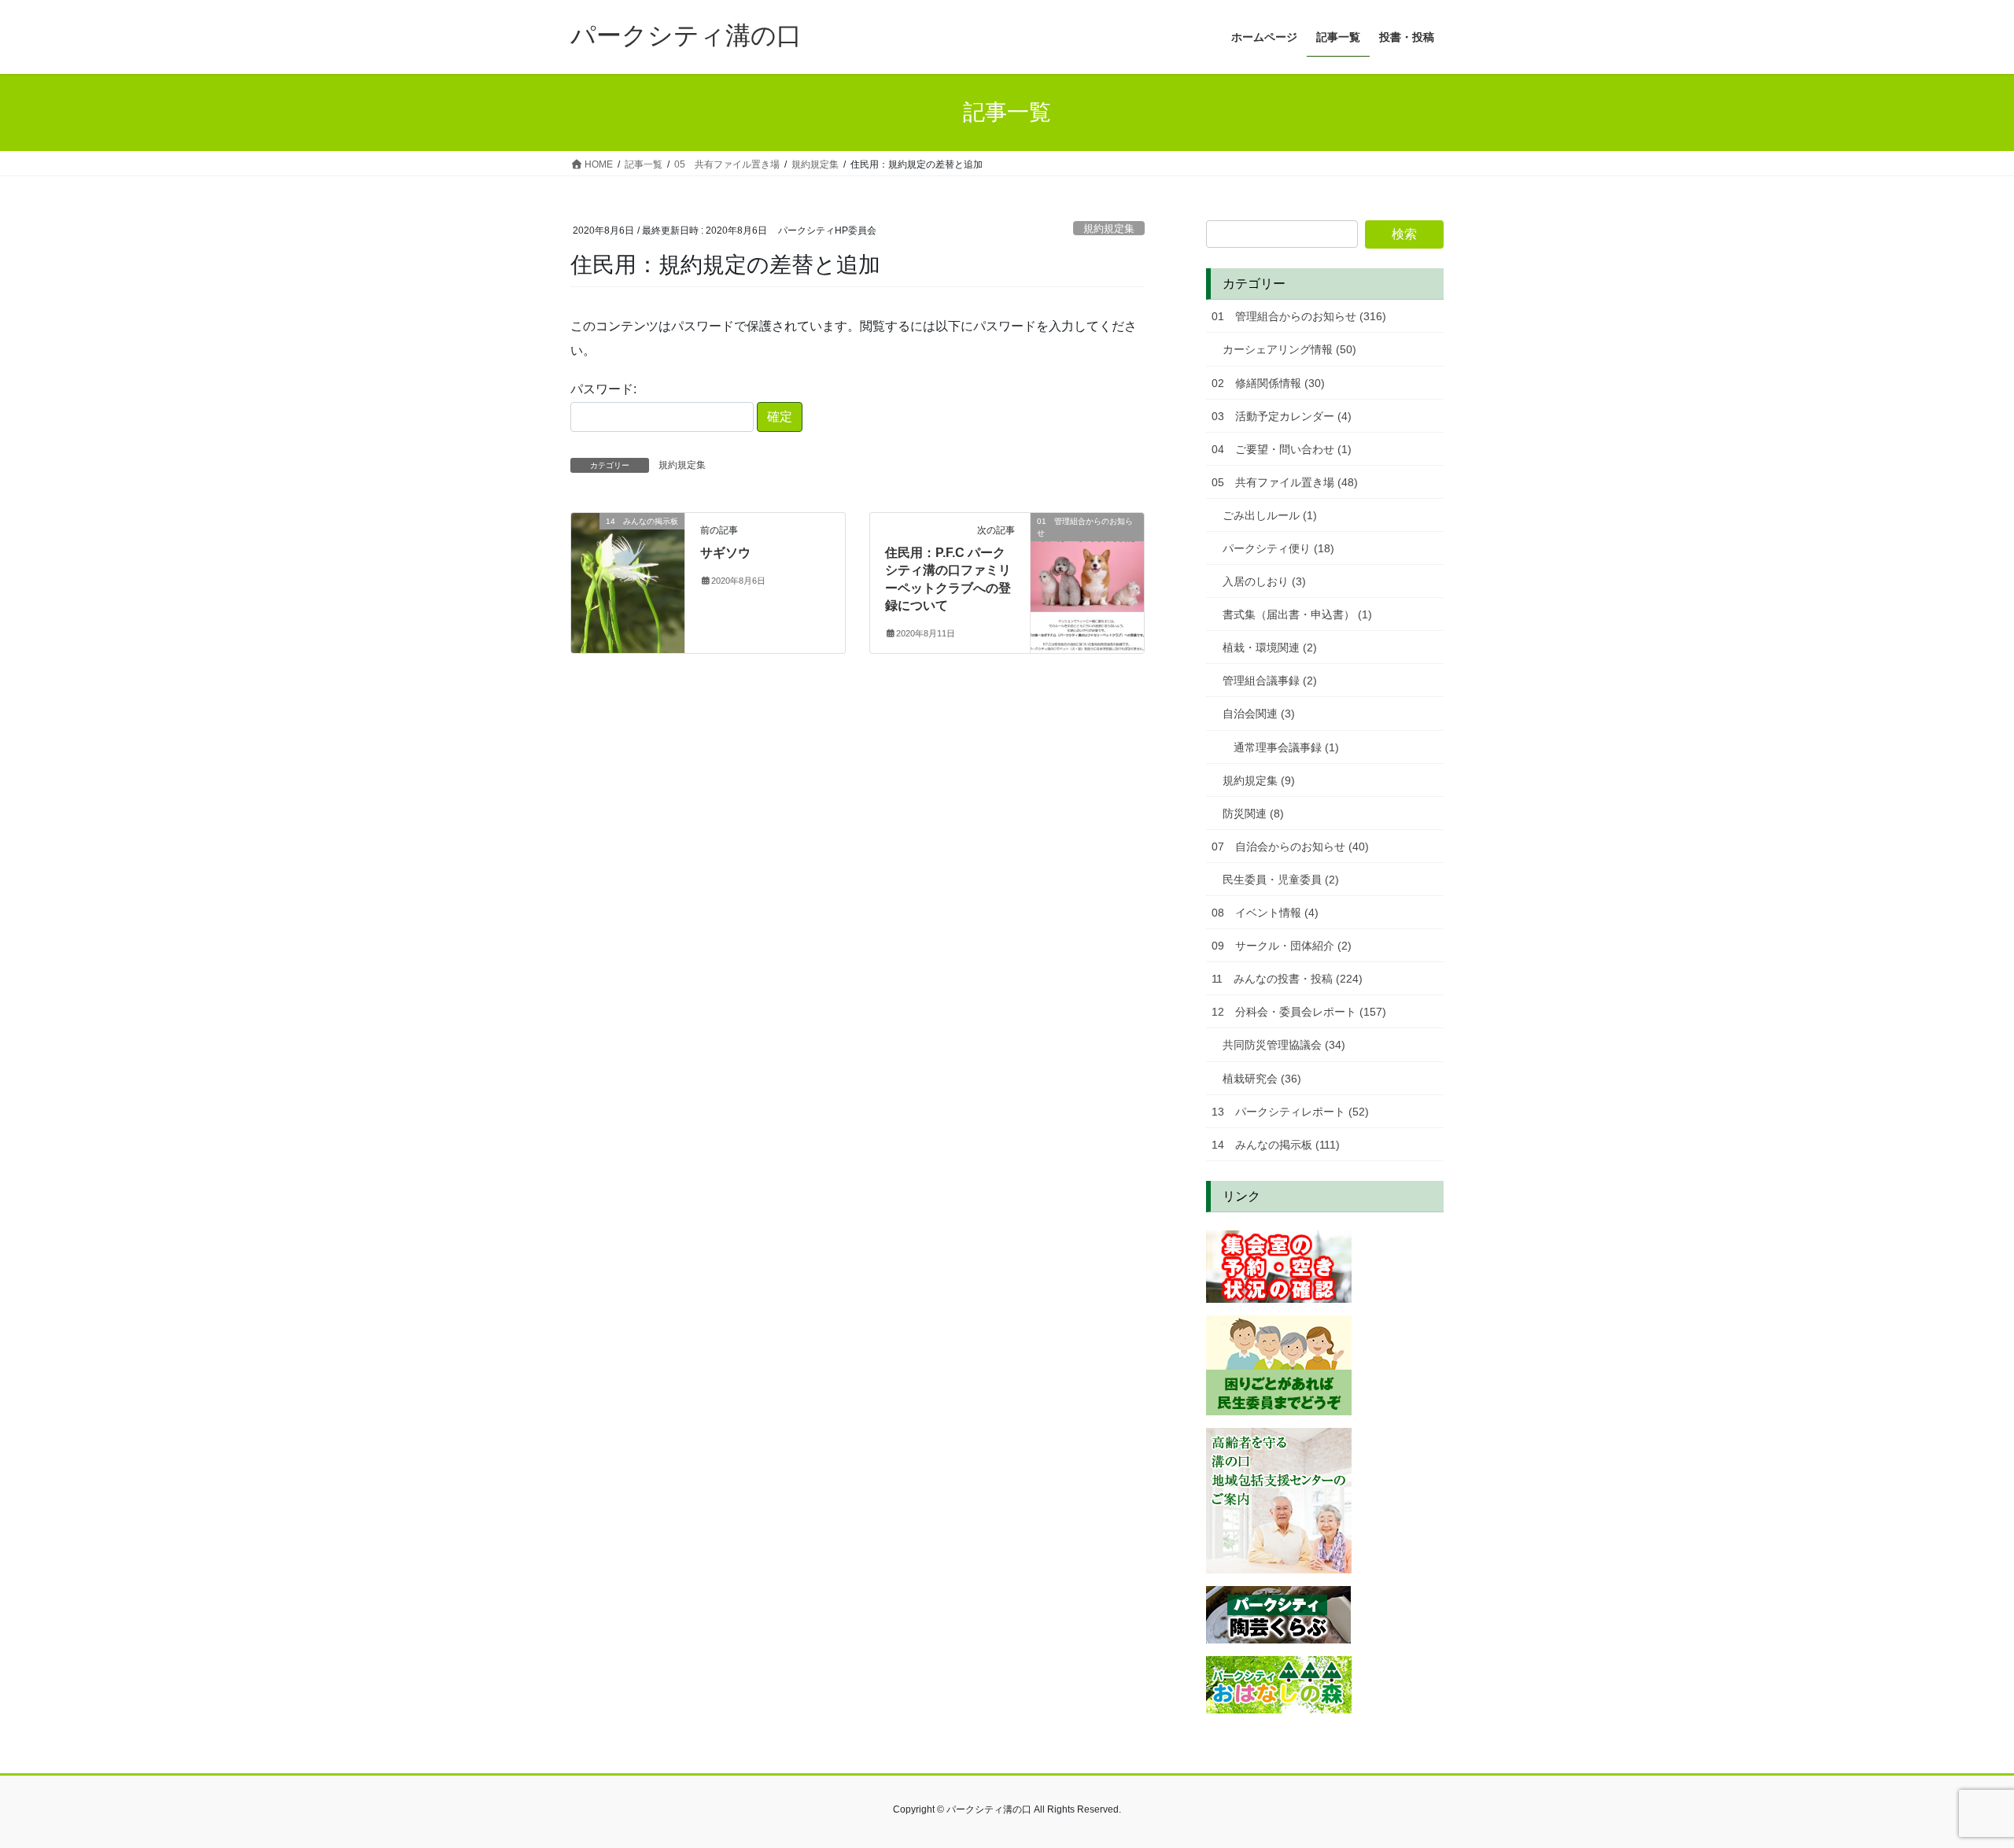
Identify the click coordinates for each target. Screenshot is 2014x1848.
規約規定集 (1109, 229)
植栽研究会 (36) (1262, 1079)
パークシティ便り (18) (1278, 548)
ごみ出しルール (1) (1270, 515)
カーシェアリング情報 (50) (1289, 349)
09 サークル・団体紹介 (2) (1282, 946)
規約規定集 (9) (1259, 780)
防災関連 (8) (1253, 813)
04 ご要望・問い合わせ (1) (1282, 449)
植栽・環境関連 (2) (1270, 647)
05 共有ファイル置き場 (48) (1285, 482)
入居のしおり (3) (1264, 581)
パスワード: (603, 389)
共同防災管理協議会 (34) (1284, 1045)
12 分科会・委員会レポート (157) (1299, 1012)
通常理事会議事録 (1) (1286, 747)
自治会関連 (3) (1259, 714)
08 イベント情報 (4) (1265, 913)
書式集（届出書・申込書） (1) (1297, 614)
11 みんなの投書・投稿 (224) (1287, 979)
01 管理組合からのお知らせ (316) (1299, 316)
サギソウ (725, 553)
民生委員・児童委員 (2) (1281, 880)
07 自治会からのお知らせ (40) (1290, 847)
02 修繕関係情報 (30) (1268, 383)
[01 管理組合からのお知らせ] (1087, 571)
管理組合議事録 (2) (1270, 681)
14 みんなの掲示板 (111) (1276, 1145)
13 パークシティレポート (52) (1290, 1112)
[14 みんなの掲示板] (628, 571)
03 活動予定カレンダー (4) (1282, 416)
